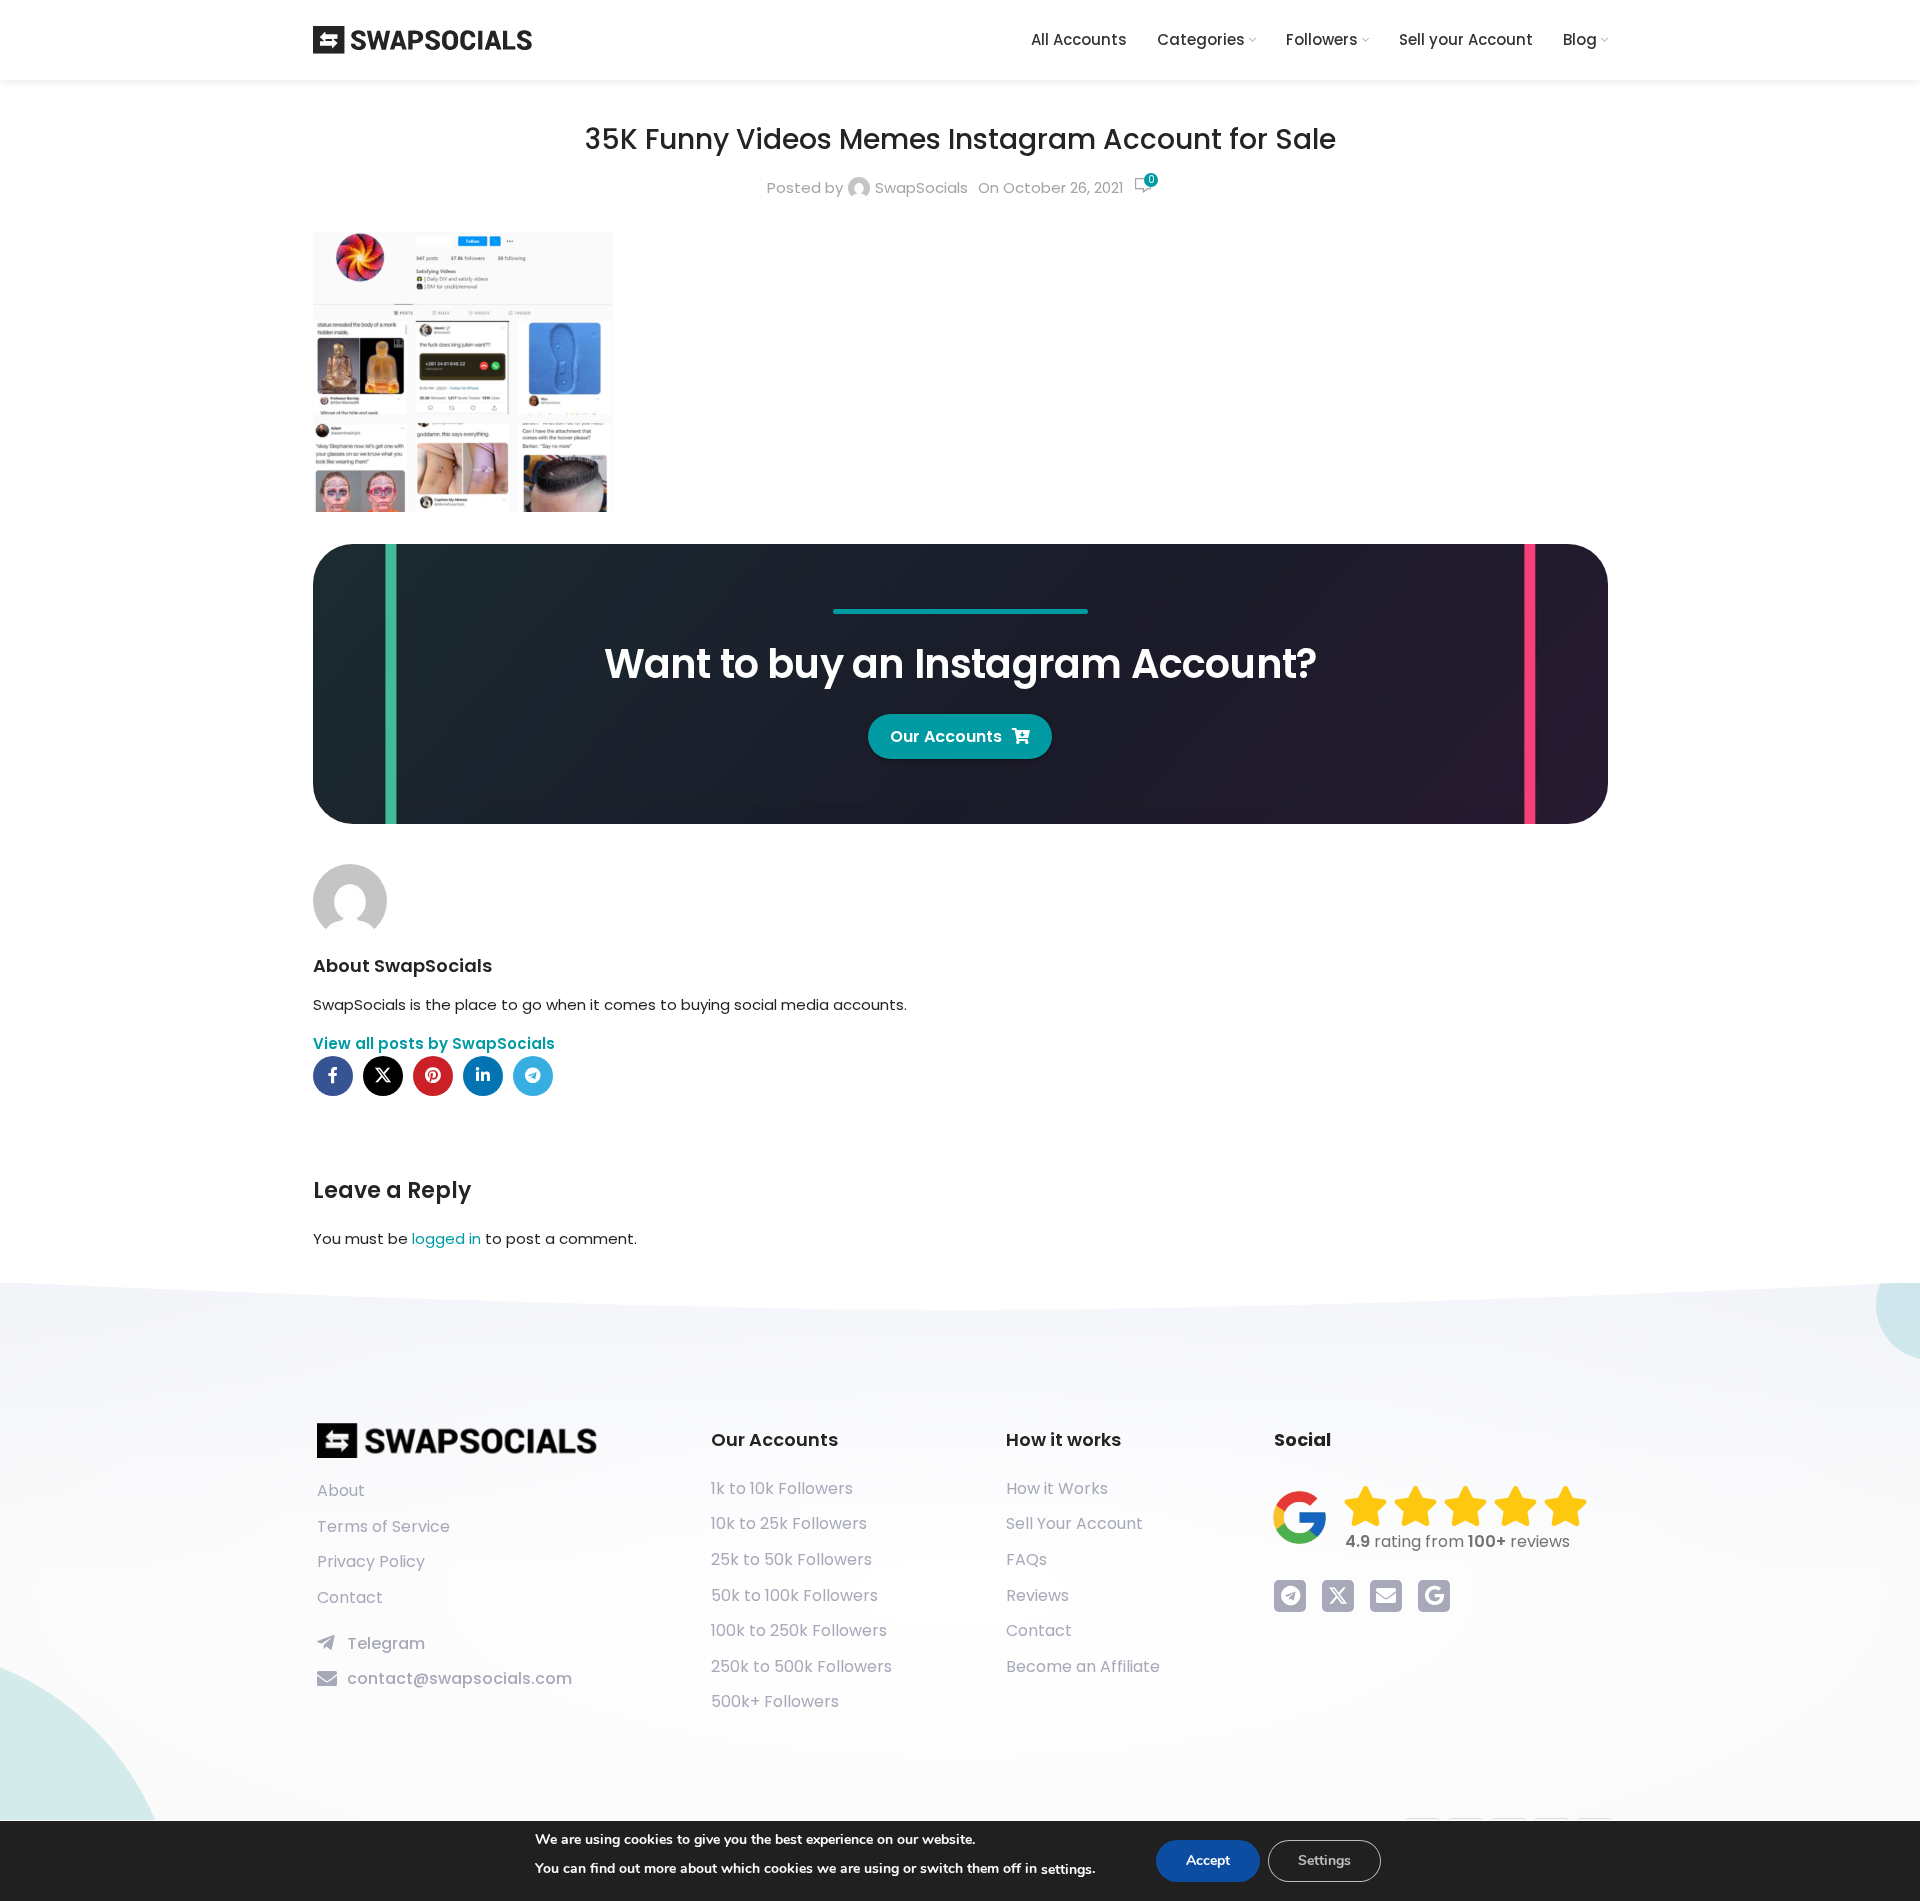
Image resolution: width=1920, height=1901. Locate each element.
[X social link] (383, 1076)
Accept (1208, 1860)
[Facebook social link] (333, 1076)
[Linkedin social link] (483, 1076)
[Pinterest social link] (433, 1076)
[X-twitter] (1338, 1596)
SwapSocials (921, 187)
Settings (1324, 1860)
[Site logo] (423, 38)
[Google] (1434, 1596)
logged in (446, 1238)
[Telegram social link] (533, 1076)
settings (1066, 1869)
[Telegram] (1290, 1596)
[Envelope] (1386, 1596)
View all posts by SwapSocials (434, 1043)
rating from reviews (1457, 1541)
